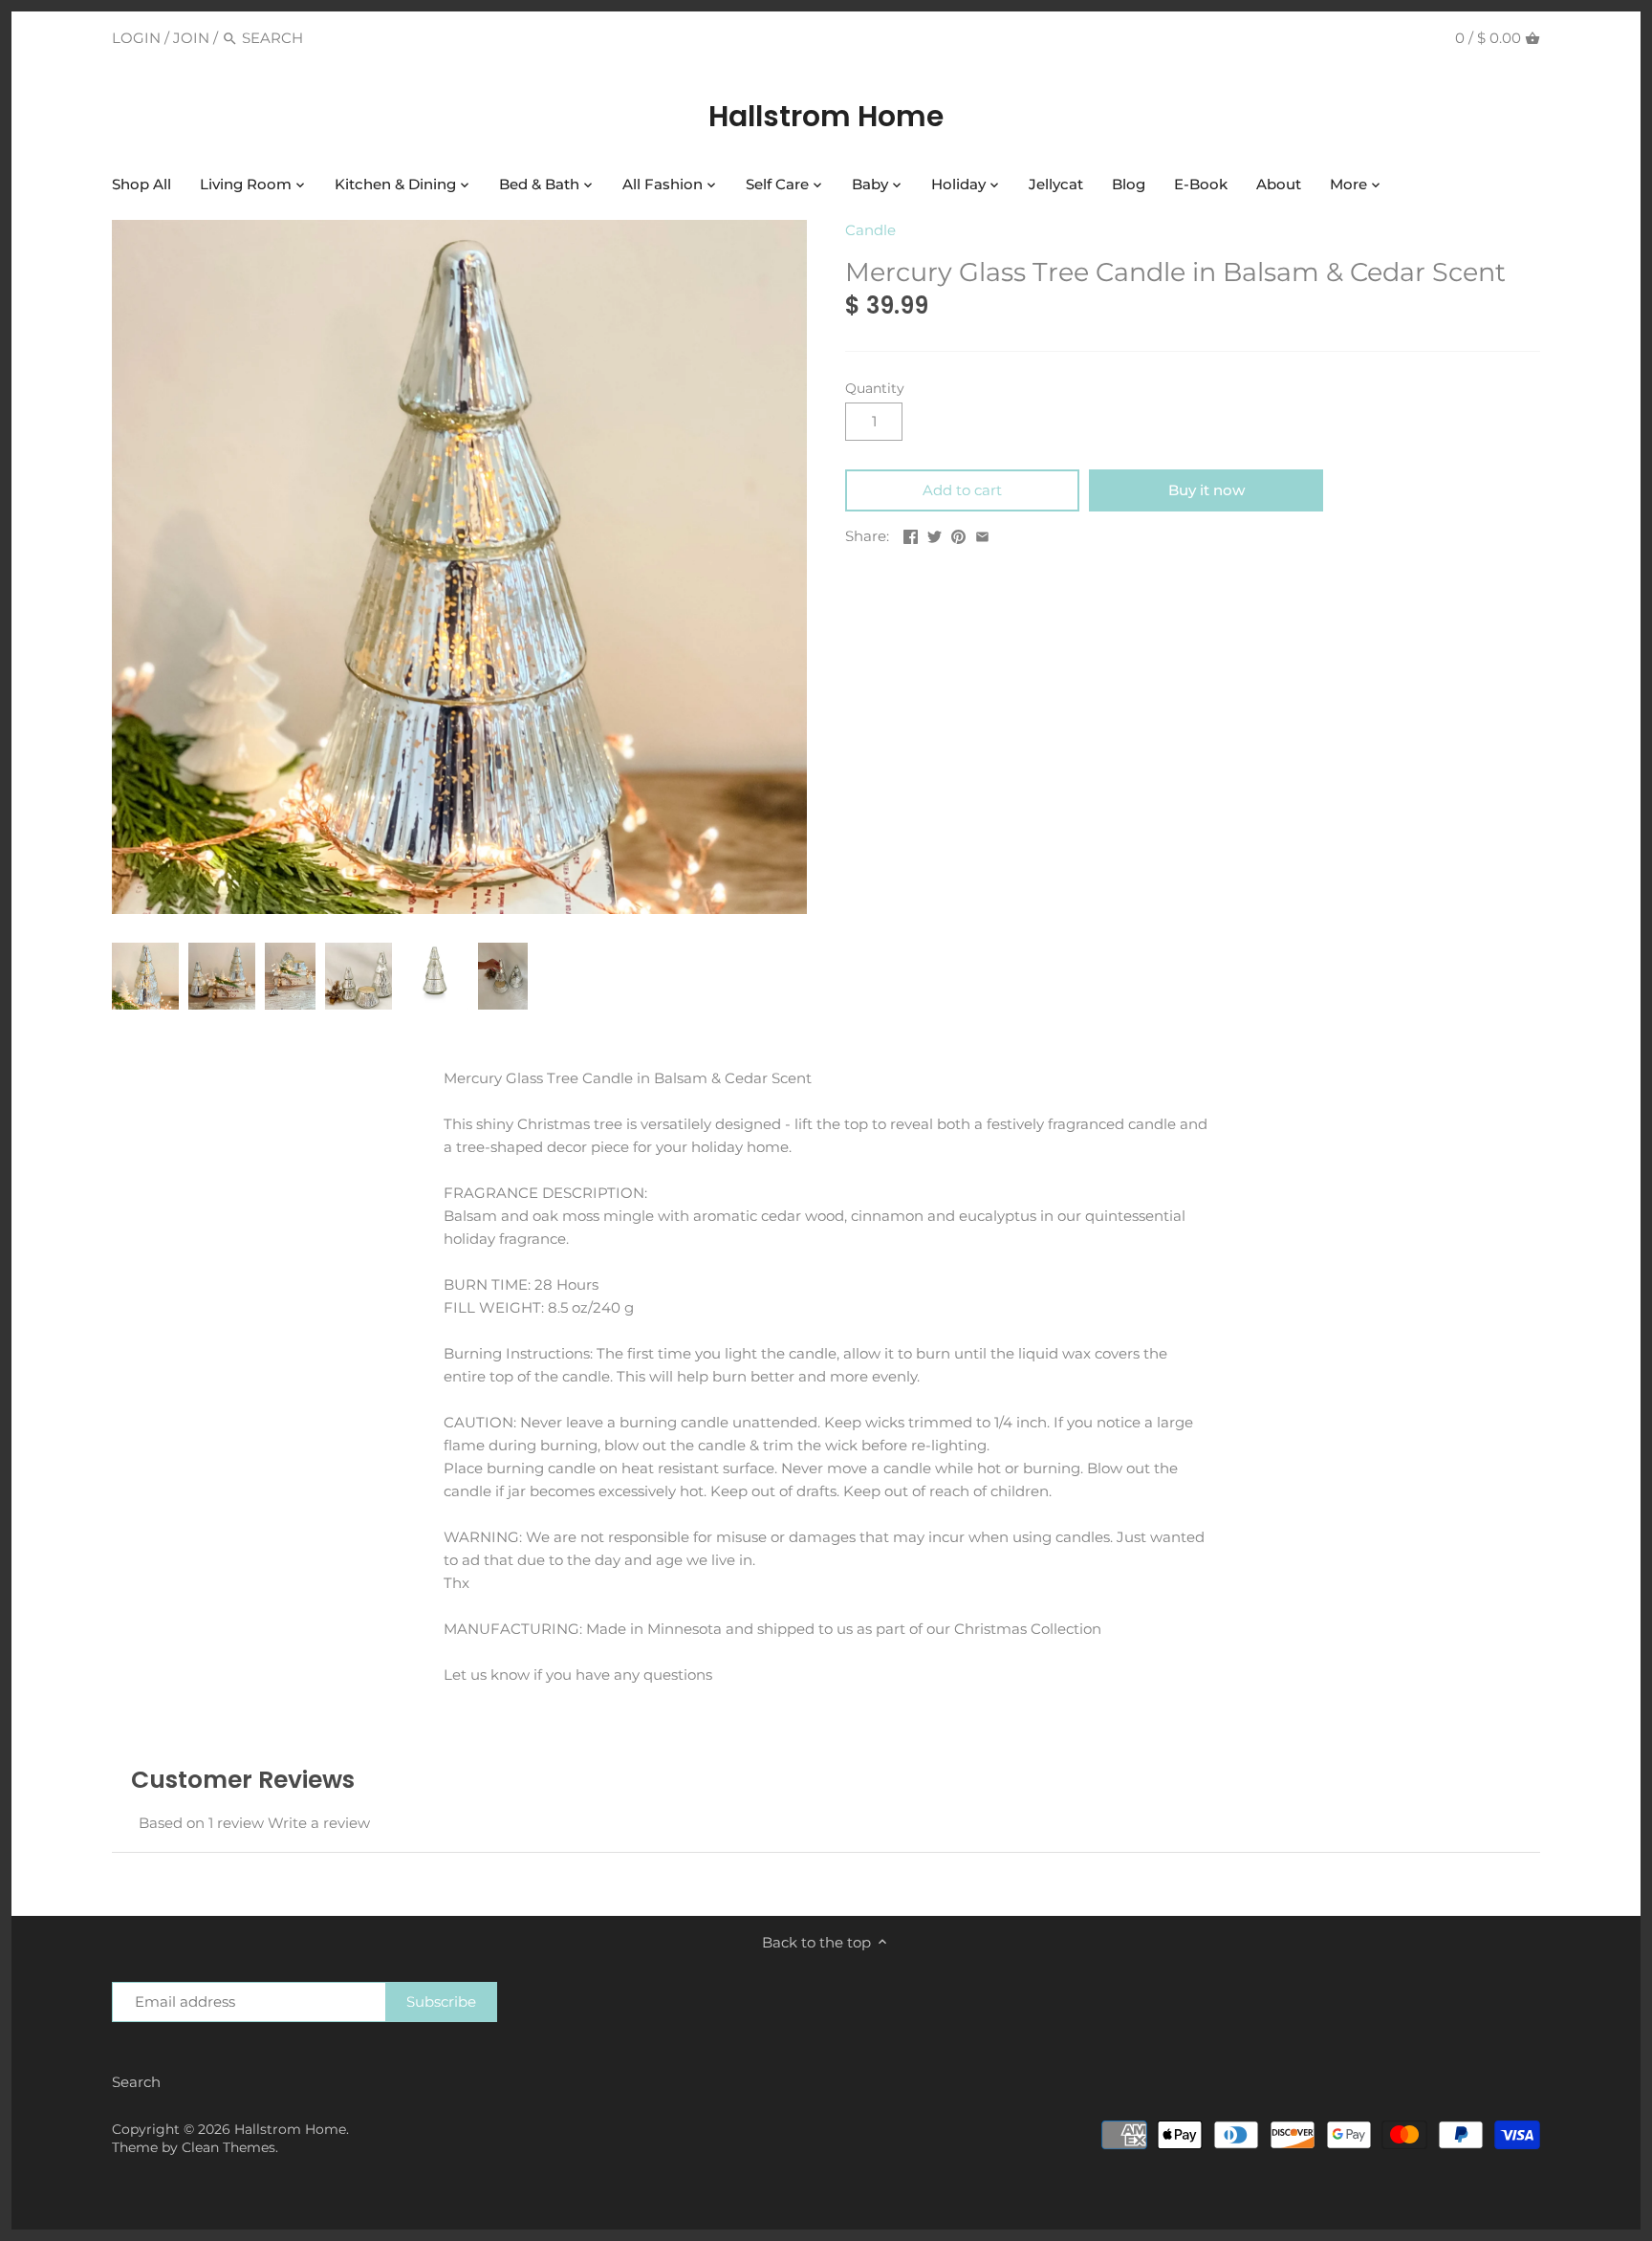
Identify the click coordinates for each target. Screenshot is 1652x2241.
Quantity (875, 388)
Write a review (319, 1823)
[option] (145, 976)
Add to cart (962, 490)
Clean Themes (228, 2147)
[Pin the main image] (958, 534)
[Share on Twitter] (935, 534)
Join (191, 38)
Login (136, 38)
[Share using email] (982, 534)
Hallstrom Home (826, 117)
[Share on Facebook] (911, 534)
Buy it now (1206, 490)
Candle (870, 230)
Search (136, 2082)
